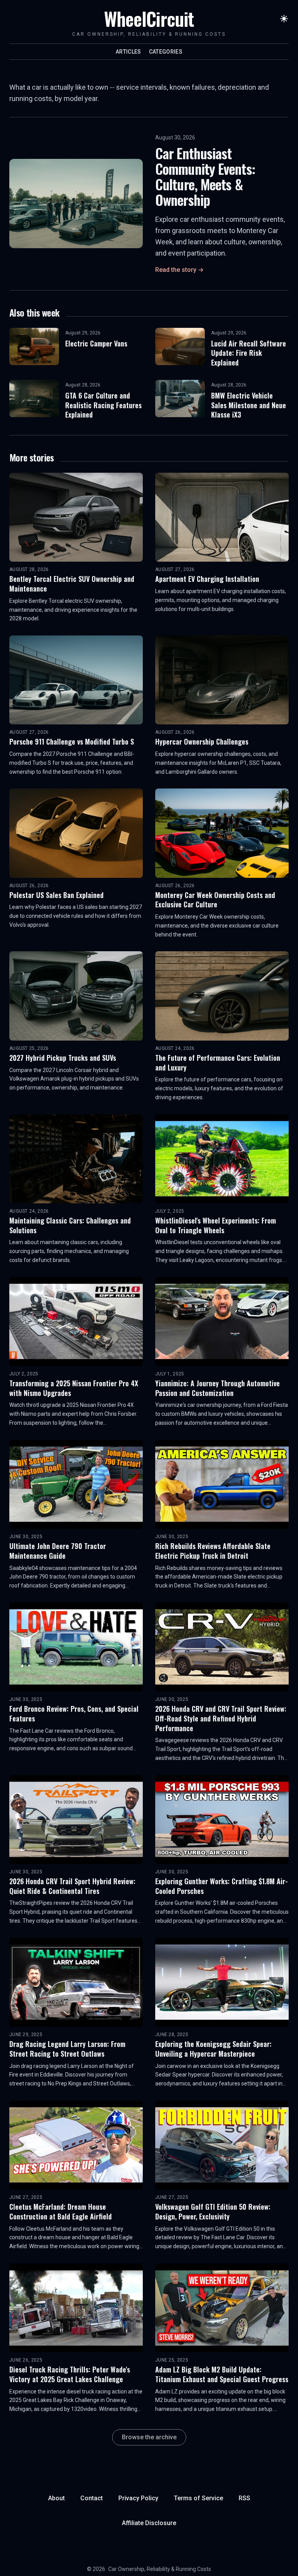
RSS (244, 2498)
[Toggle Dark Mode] (284, 19)
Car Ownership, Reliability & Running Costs (160, 2569)
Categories (166, 52)
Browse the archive (149, 2437)
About (56, 2498)
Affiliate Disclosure (149, 2523)
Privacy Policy (138, 2498)
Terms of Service (198, 2498)
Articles (128, 52)
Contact (92, 2498)
